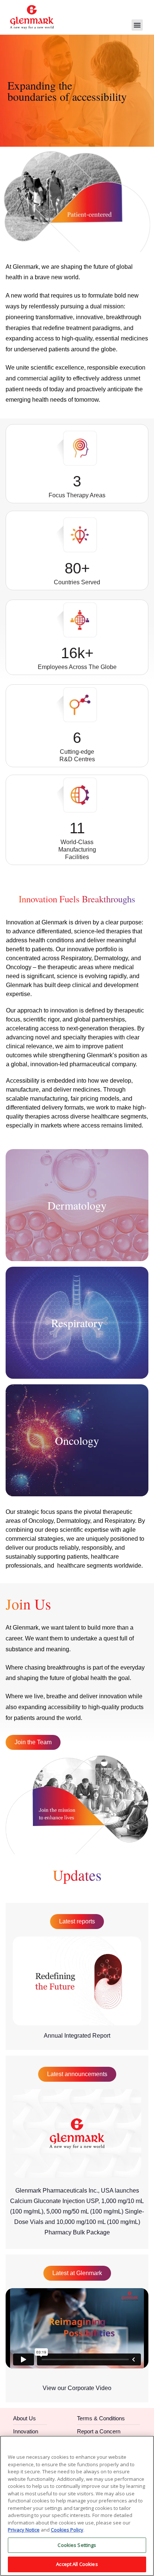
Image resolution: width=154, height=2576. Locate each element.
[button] (137, 25)
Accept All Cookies (77, 2564)
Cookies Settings (77, 2545)
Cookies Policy (67, 2530)
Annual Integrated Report (77, 2036)
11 (77, 828)
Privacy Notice (24, 2530)
